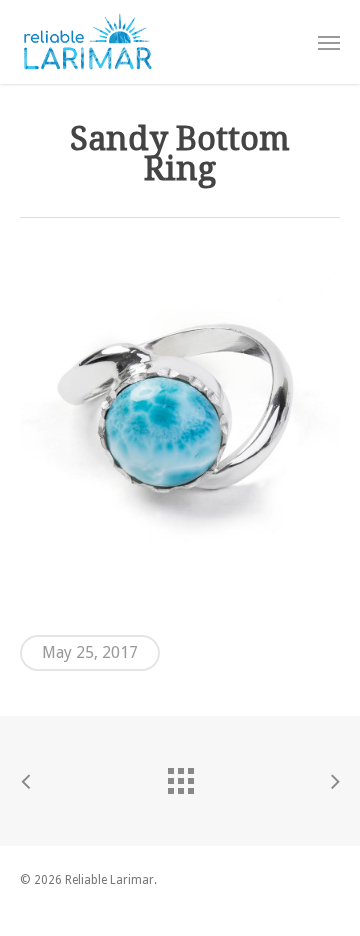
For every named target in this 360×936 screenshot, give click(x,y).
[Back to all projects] (180, 776)
